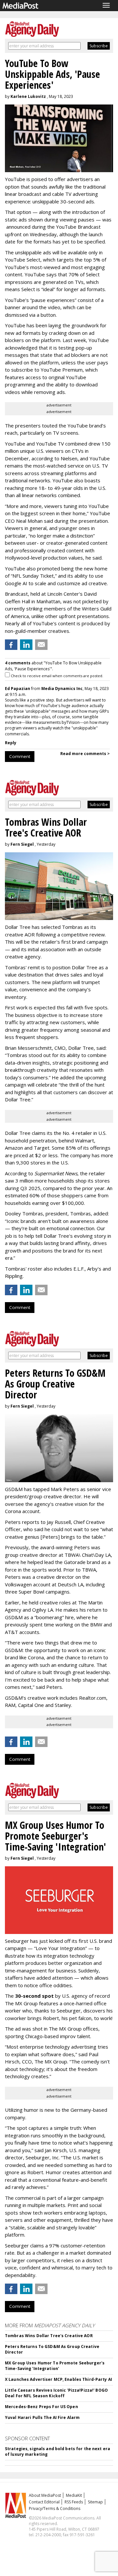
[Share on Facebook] (11, 645)
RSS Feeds (74, 2502)
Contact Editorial (44, 2502)
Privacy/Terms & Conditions (55, 2508)
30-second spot (34, 1996)
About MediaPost (45, 2495)
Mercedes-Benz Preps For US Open (41, 2407)
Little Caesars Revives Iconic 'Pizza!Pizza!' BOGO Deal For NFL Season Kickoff (56, 2393)
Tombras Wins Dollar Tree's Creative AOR (49, 2336)
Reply (11, 743)
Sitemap (95, 2502)
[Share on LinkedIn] (26, 645)
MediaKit (74, 2495)
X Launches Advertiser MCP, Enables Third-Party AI (59, 2379)
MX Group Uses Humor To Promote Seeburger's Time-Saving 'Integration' (55, 2366)
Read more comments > (85, 754)
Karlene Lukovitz (28, 96)
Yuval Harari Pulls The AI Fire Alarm (42, 2417)
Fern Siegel (22, 844)
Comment (20, 756)
